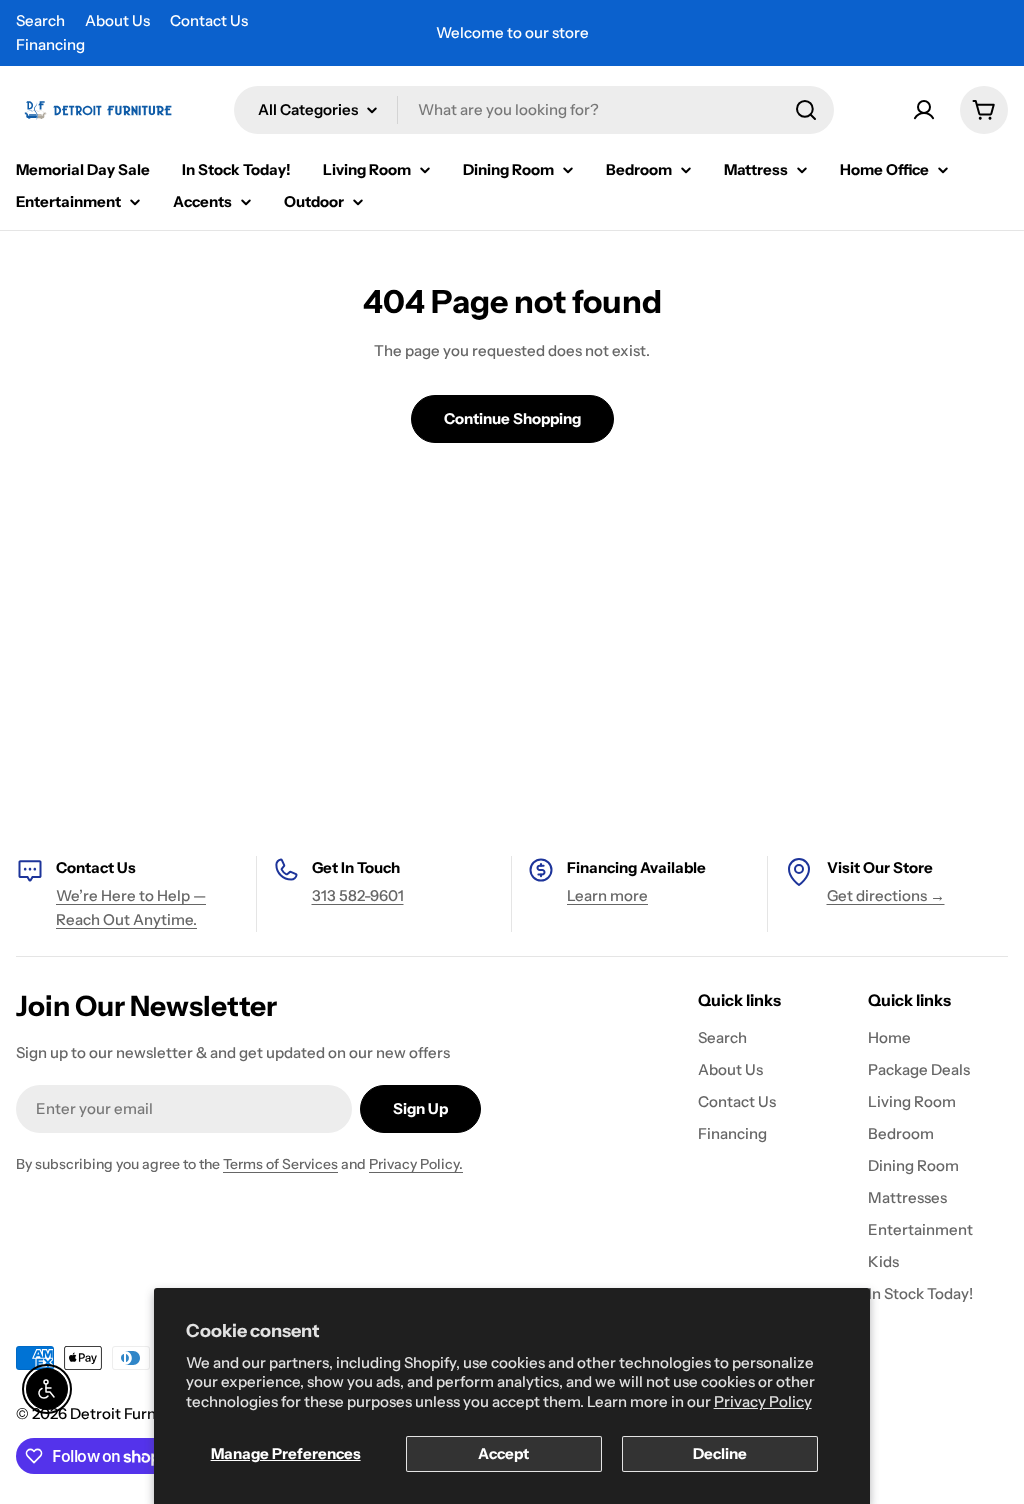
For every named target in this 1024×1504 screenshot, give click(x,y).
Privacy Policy (763, 1401)
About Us (117, 20)
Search (40, 20)
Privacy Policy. (416, 1164)
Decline (720, 1453)
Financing (50, 44)
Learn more (607, 895)
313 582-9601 (358, 895)
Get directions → (886, 895)
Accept (503, 1453)
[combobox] (534, 110)
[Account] (924, 110)
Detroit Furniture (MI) (146, 1413)
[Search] (806, 110)
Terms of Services (280, 1164)
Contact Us (209, 20)
